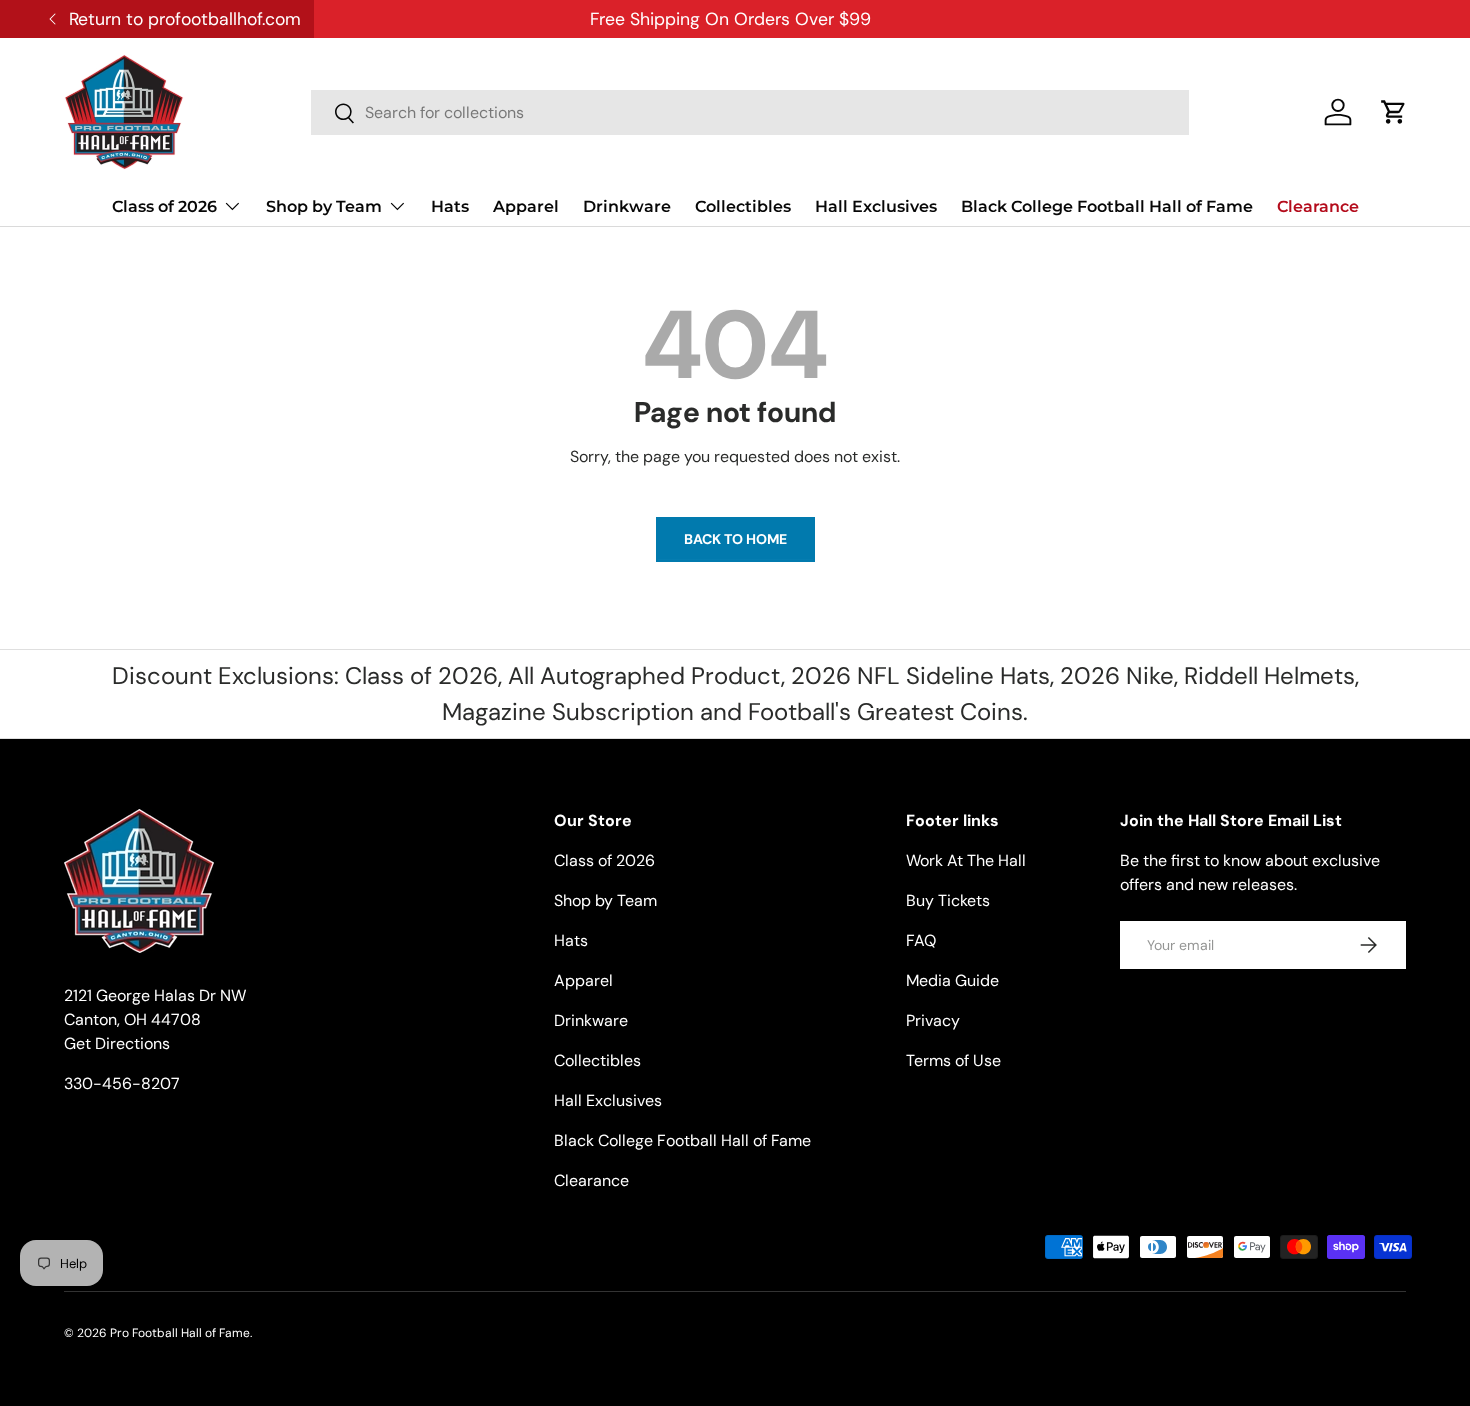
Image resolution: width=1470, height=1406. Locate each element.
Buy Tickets (948, 900)
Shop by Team (324, 206)
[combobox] (750, 112)
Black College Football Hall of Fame (1107, 206)
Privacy (933, 1020)
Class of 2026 (164, 206)
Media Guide (952, 980)
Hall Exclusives (876, 206)
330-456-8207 (122, 1083)
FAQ (921, 940)
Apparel (526, 206)
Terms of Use (953, 1060)
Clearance (1318, 206)
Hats (450, 206)
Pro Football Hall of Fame (180, 1333)
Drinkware (627, 206)
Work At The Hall (966, 860)
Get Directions (117, 1043)
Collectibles (743, 206)
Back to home (735, 539)
